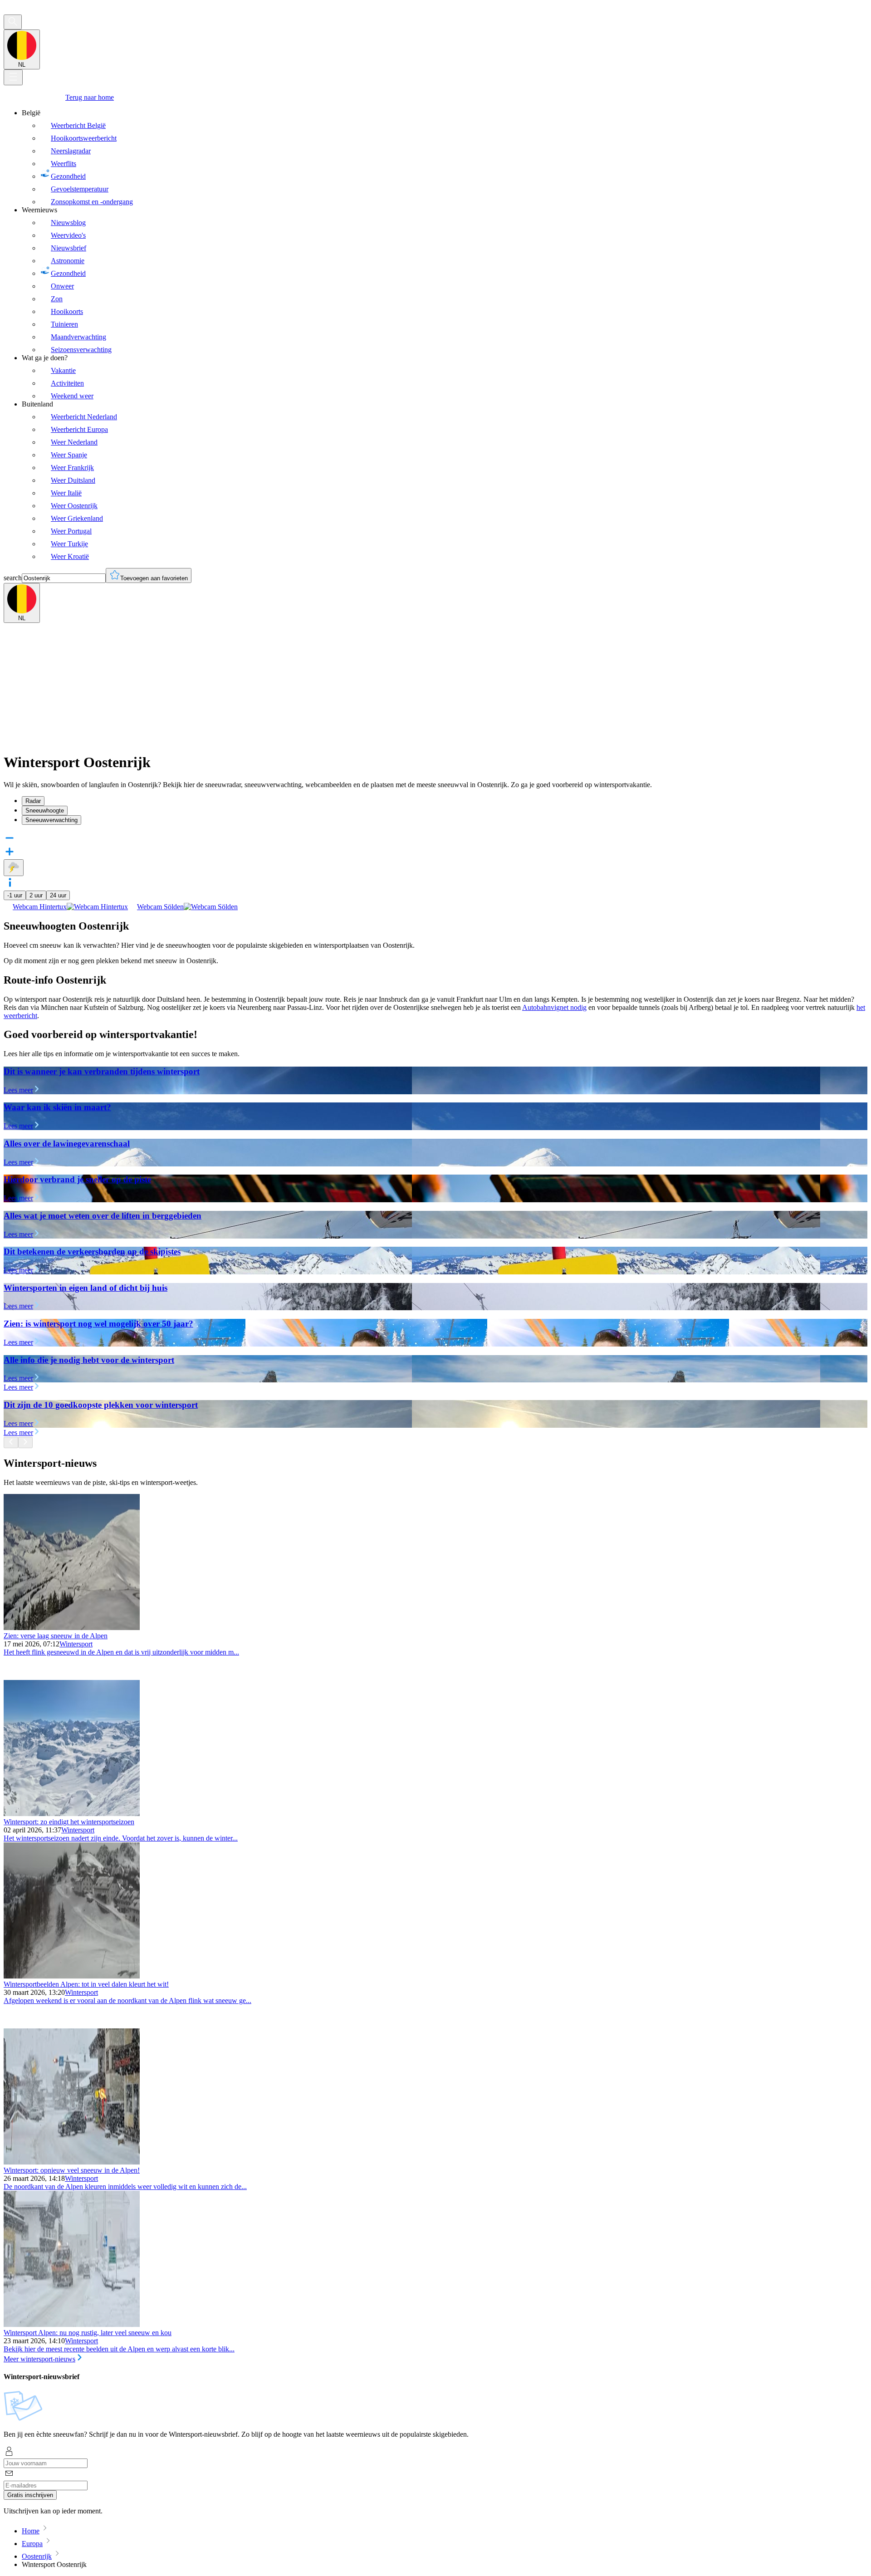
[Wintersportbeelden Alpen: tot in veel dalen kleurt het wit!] (72, 1976)
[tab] (445, 801)
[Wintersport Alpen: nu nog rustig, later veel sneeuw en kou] (72, 2324)
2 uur (36, 895)
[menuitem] (445, 157)
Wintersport (76, 1644)
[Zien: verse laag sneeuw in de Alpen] (72, 1628)
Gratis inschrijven (30, 2495)
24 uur (58, 895)
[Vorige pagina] (11, 1442)
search (13, 578)
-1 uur (15, 895)
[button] (435, 883)
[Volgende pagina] (25, 1442)
